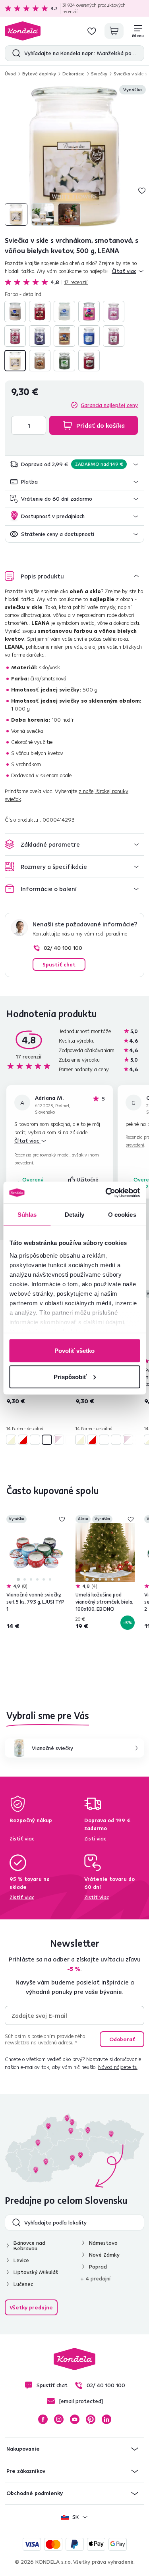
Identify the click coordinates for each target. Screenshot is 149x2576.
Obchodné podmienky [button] (35, 2493)
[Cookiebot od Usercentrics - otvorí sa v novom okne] (106, 1193)
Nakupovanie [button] (23, 2449)
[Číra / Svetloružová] (114, 311)
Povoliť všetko (74, 1351)
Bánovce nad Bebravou (29, 2246)
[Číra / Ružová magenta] (89, 311)
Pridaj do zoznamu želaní (142, 190)
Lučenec (23, 2284)
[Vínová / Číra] (89, 361)
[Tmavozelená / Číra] (64, 361)
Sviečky (99, 74)
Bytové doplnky (39, 74)
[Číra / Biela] (64, 311)
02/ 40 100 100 (63, 948)
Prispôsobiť (70, 1376)
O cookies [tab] (122, 1215)
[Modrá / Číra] (89, 336)
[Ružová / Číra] (114, 336)
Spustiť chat (59, 964)
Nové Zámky (104, 2255)
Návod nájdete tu (118, 2067)
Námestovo (103, 2243)
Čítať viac (27, 1141)
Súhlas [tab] (27, 1215)
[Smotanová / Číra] (15, 361)
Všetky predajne (31, 2307)
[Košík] (114, 31)
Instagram (59, 2419)
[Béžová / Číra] (15, 311)
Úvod (10, 74)
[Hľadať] (15, 53)
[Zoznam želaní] (92, 31)
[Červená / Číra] (40, 311)
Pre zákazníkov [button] (26, 2471)
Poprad (98, 2267)
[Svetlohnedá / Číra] (40, 361)
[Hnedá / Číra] (64, 336)
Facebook (43, 2419)
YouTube (75, 2419)
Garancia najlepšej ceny (109, 405)
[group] (74, 156)
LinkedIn (106, 2419)
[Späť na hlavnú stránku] (23, 31)
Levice (21, 2260)
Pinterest (91, 2419)
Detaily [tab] (74, 1215)
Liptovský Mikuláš (36, 2272)
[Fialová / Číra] (40, 336)
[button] (74, 464)
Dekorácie (74, 74)
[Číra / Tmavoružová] (15, 336)
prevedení (24, 1163)
